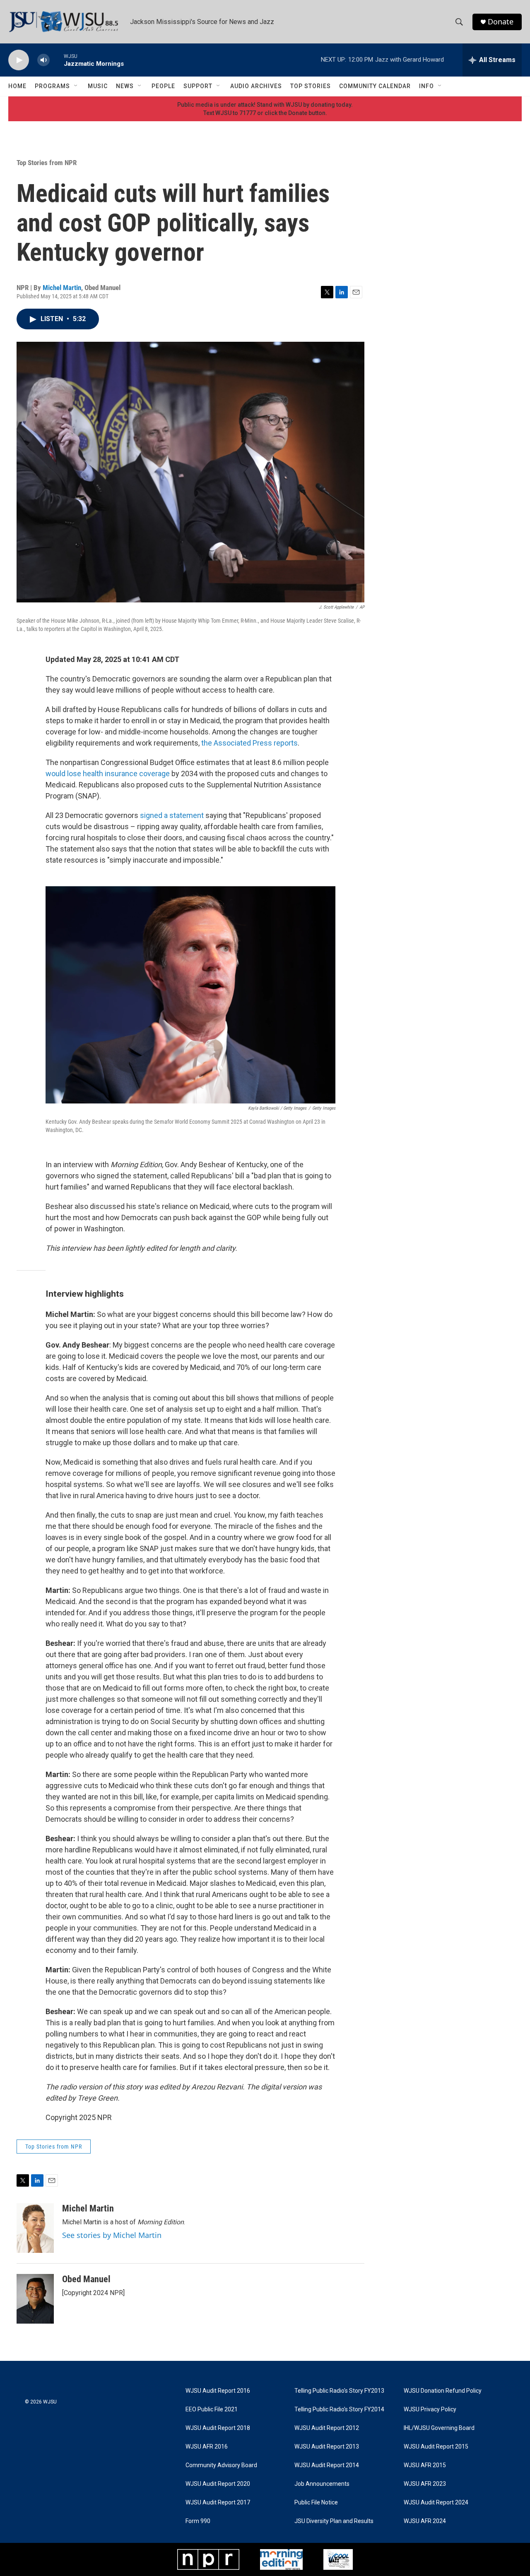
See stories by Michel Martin (112, 2235)
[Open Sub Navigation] (76, 86)
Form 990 (198, 2521)
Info (426, 86)
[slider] (57, 60)
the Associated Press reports (249, 743)
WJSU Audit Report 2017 (218, 2503)
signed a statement (172, 815)
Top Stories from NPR (47, 163)
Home (17, 86)
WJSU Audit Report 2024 (436, 2503)
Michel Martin (62, 288)
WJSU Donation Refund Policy (443, 2391)
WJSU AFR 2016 (207, 2447)
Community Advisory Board (221, 2465)
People (163, 86)
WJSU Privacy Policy (430, 2409)
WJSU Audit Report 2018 (218, 2428)
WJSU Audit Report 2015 (436, 2447)
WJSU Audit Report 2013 (327, 2447)
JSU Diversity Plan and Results (334, 2521)
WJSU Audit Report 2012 (327, 2428)
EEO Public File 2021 (212, 2409)
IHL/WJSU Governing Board (439, 2428)
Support (198, 86)
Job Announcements (322, 2484)
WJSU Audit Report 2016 (218, 2391)
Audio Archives (256, 86)
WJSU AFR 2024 (425, 2521)
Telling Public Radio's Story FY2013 (339, 2391)
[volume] (43, 60)
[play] (19, 60)
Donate (501, 22)
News (125, 86)
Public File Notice (316, 2503)
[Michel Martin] (35, 2228)
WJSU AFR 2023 (425, 2484)
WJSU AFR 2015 (425, 2465)
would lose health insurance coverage (108, 774)
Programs (52, 86)
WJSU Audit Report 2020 (218, 2484)
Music (98, 86)
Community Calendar (375, 86)
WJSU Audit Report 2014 (327, 2465)
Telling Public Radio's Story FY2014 (339, 2409)
